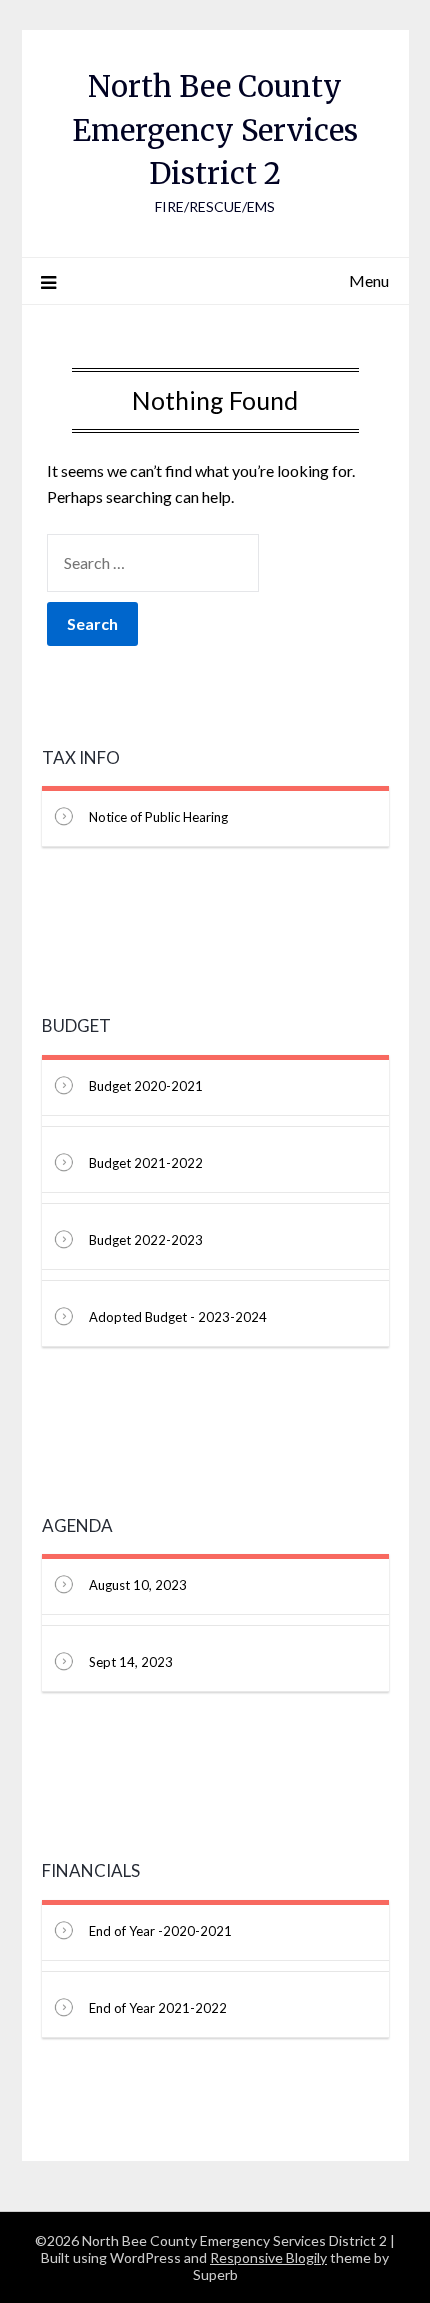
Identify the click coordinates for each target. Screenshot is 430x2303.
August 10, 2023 (138, 1585)
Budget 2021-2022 (146, 1163)
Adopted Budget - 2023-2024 (178, 1317)
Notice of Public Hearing (158, 817)
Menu (369, 280)
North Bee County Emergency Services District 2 (215, 130)
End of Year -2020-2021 (160, 1931)
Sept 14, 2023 (131, 1662)
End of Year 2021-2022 (158, 2008)
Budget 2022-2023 (146, 1240)
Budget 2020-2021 (146, 1086)
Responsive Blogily (268, 2257)
